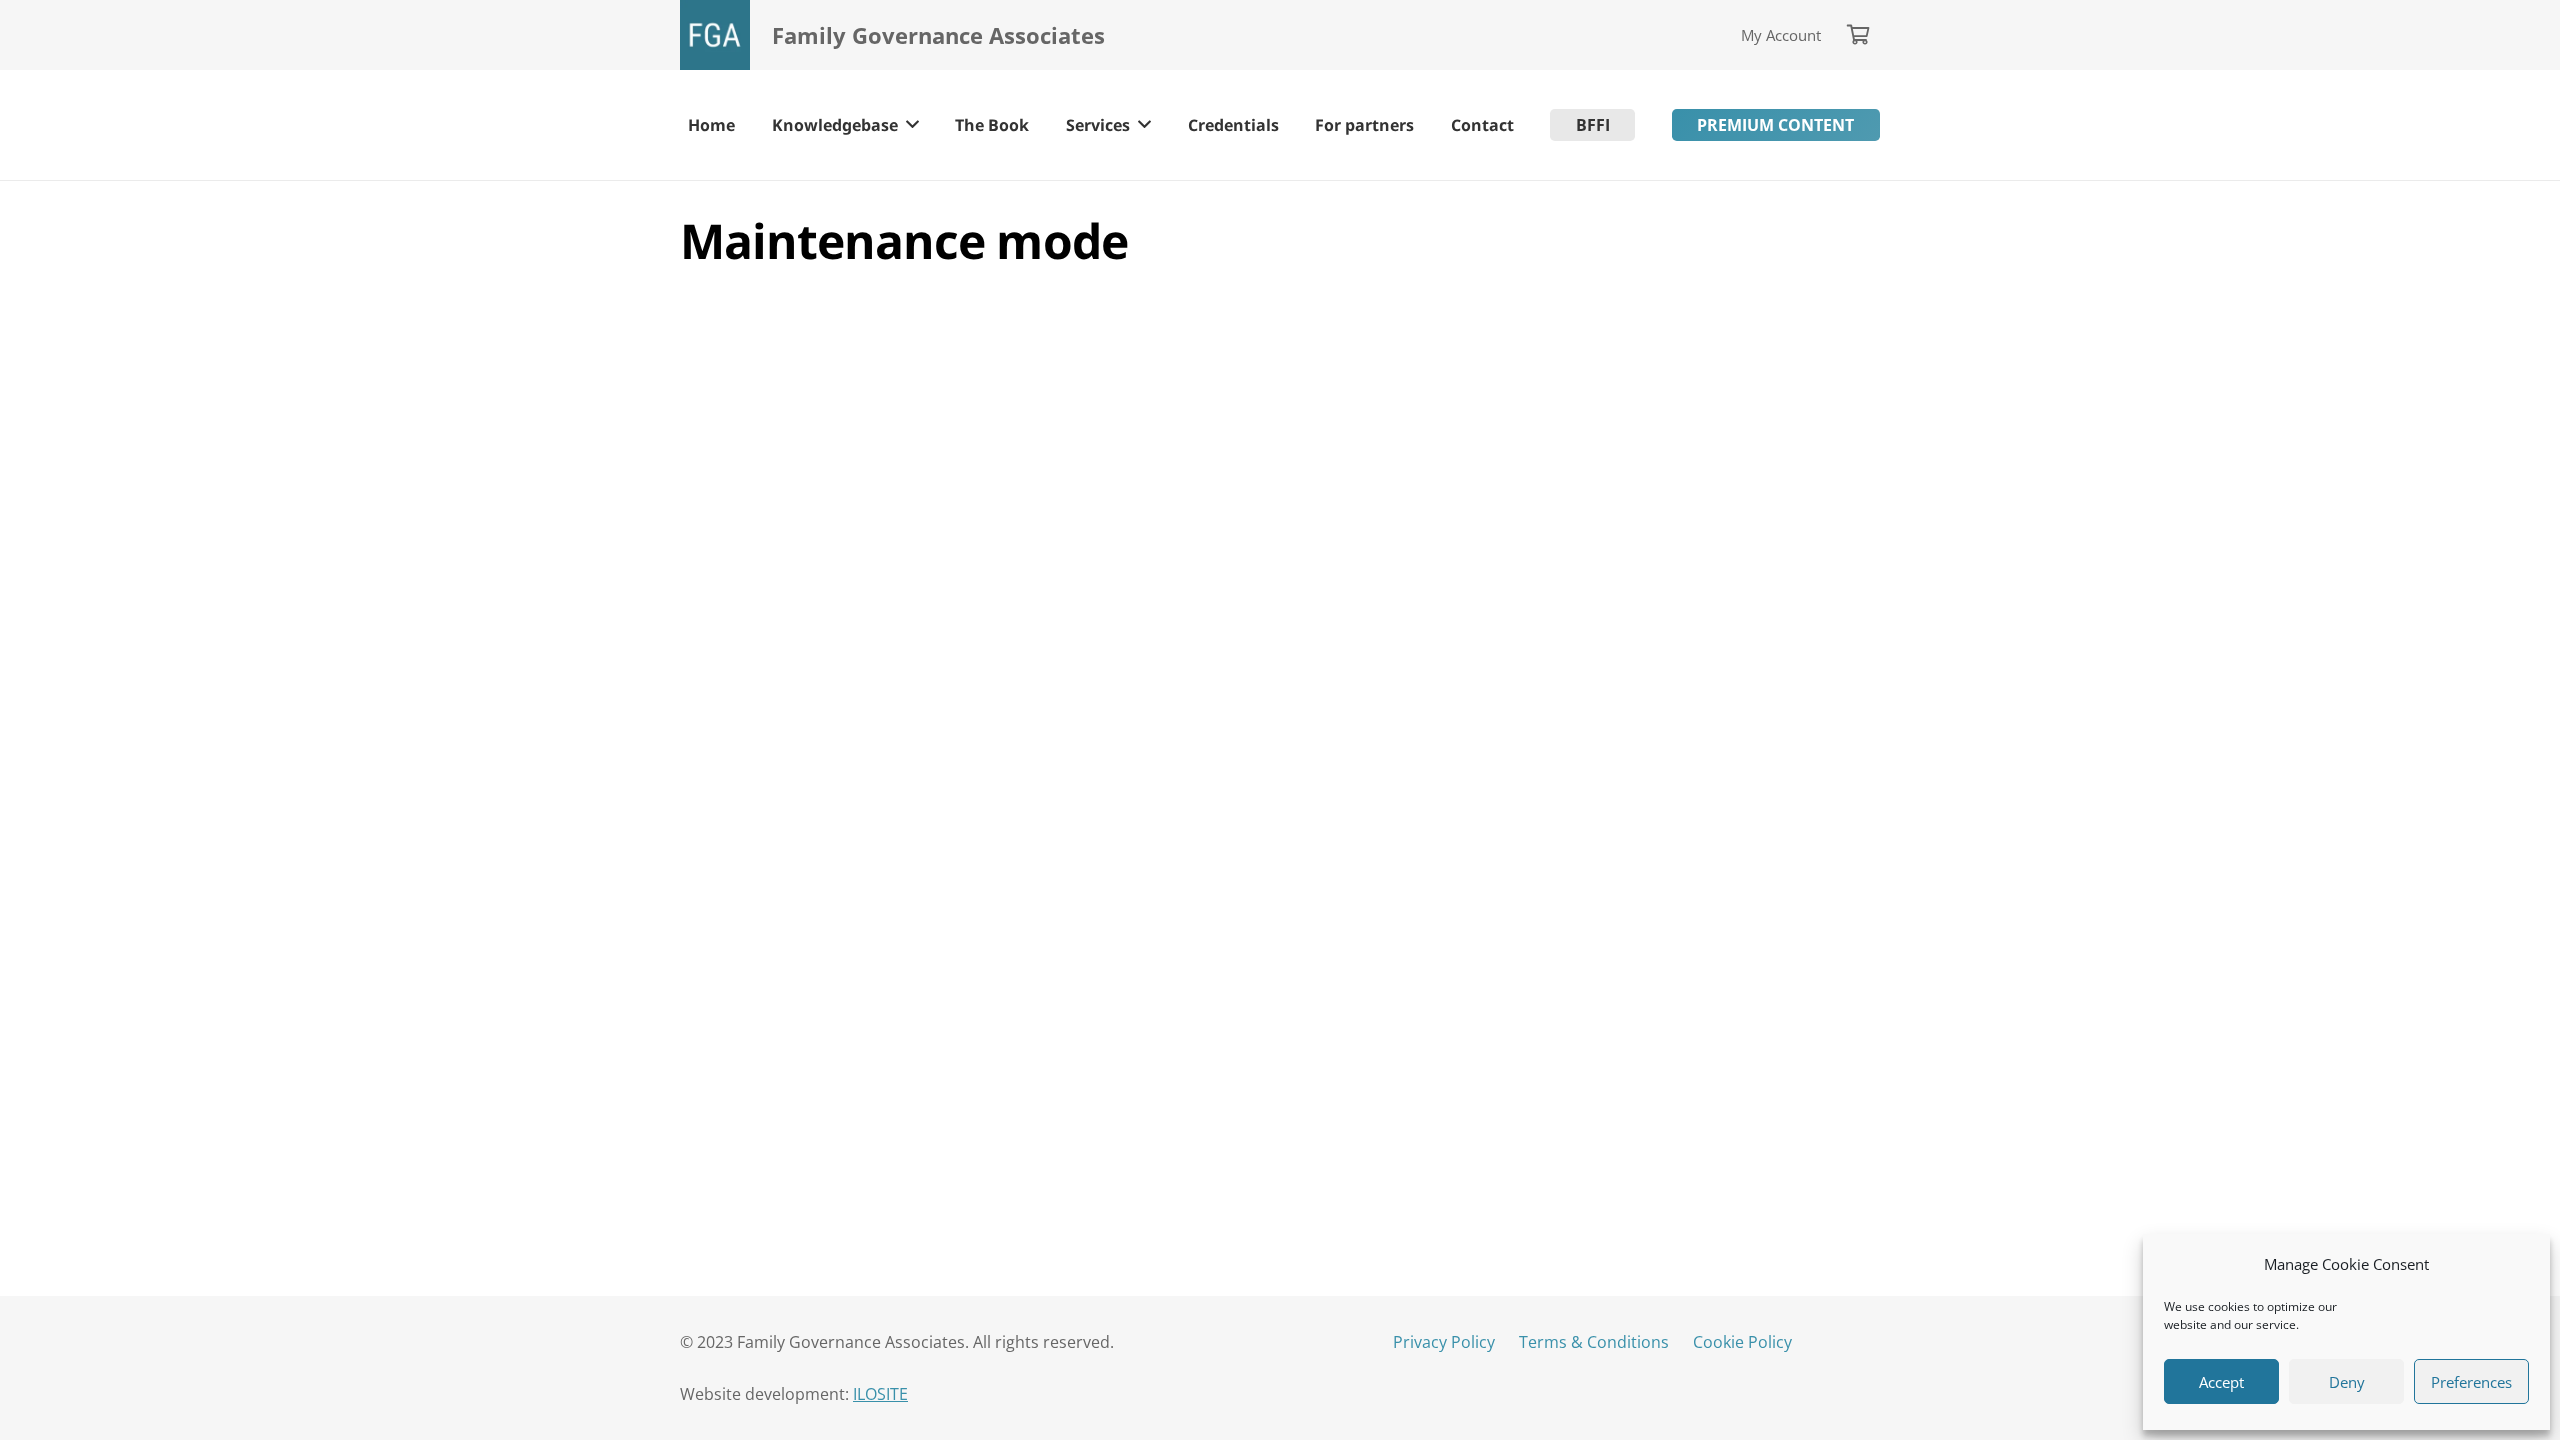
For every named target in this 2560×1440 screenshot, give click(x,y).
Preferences (2471, 1382)
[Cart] (1858, 35)
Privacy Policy (1444, 1342)
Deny (2347, 1382)
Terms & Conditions (1594, 1342)
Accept (2221, 1382)
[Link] (715, 35)
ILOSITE (880, 1394)
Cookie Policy (1742, 1342)
